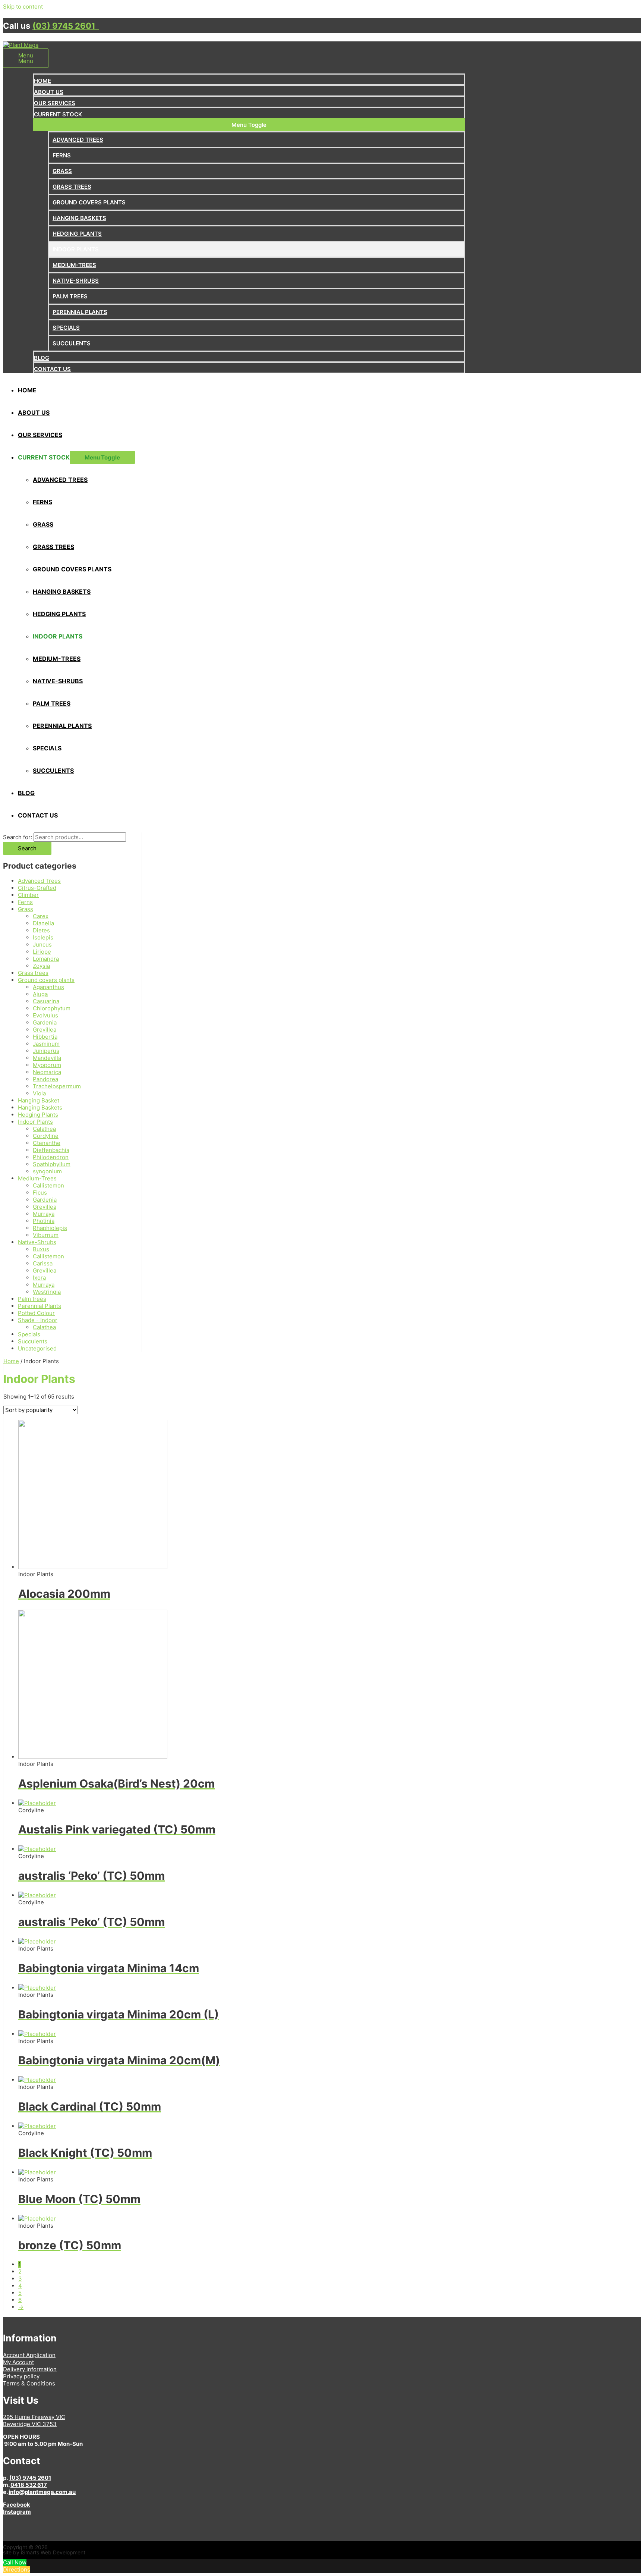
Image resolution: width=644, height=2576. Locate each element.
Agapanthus (48, 987)
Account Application (29, 2355)
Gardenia (45, 1022)
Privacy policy (21, 2376)
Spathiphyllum (52, 1164)
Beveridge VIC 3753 (30, 2424)
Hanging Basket (39, 1100)
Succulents (33, 1341)
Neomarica (47, 1072)
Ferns (25, 902)
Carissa (43, 1263)
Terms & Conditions (29, 2383)
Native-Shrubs (37, 1242)
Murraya (44, 1214)
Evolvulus (45, 1015)
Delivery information (30, 2369)
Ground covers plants (46, 980)
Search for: (18, 837)
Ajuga (40, 994)
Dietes (41, 930)
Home (11, 1361)
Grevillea (45, 1030)
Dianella (43, 923)
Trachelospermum (57, 1086)
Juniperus (46, 1051)
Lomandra (46, 959)
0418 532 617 (29, 2485)
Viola (39, 1093)
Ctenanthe (47, 1143)
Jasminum (46, 1044)
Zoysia (41, 966)
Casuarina (46, 1001)
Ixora (39, 1278)
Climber (28, 895)
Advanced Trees (39, 881)
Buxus (41, 1249)
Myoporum (47, 1065)
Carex (41, 916)
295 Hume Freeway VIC (34, 2417)
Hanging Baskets (40, 1107)
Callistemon (48, 1185)
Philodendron (51, 1157)
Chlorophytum (52, 1008)
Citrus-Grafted (37, 888)
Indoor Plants (35, 1122)
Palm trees (32, 1299)
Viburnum (46, 1235)
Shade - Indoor (38, 1320)
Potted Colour (36, 1313)
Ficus (40, 1193)
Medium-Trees (37, 1178)
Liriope (42, 952)
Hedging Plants (38, 1115)
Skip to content (23, 7)
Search (27, 848)
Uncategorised (37, 1348)
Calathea (44, 1129)
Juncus (42, 945)
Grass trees (33, 973)
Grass (26, 909)
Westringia (47, 1292)
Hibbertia (45, 1037)
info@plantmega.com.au (42, 2492)
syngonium (47, 1171)
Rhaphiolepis (50, 1228)
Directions (17, 2569)
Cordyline (46, 1136)
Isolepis (43, 937)
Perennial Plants (40, 1306)
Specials (29, 1334)
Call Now (15, 2562)
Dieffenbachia (51, 1150)
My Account (18, 2362)
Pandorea (45, 1079)
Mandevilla (47, 1058)
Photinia (44, 1221)
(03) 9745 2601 (66, 26)
